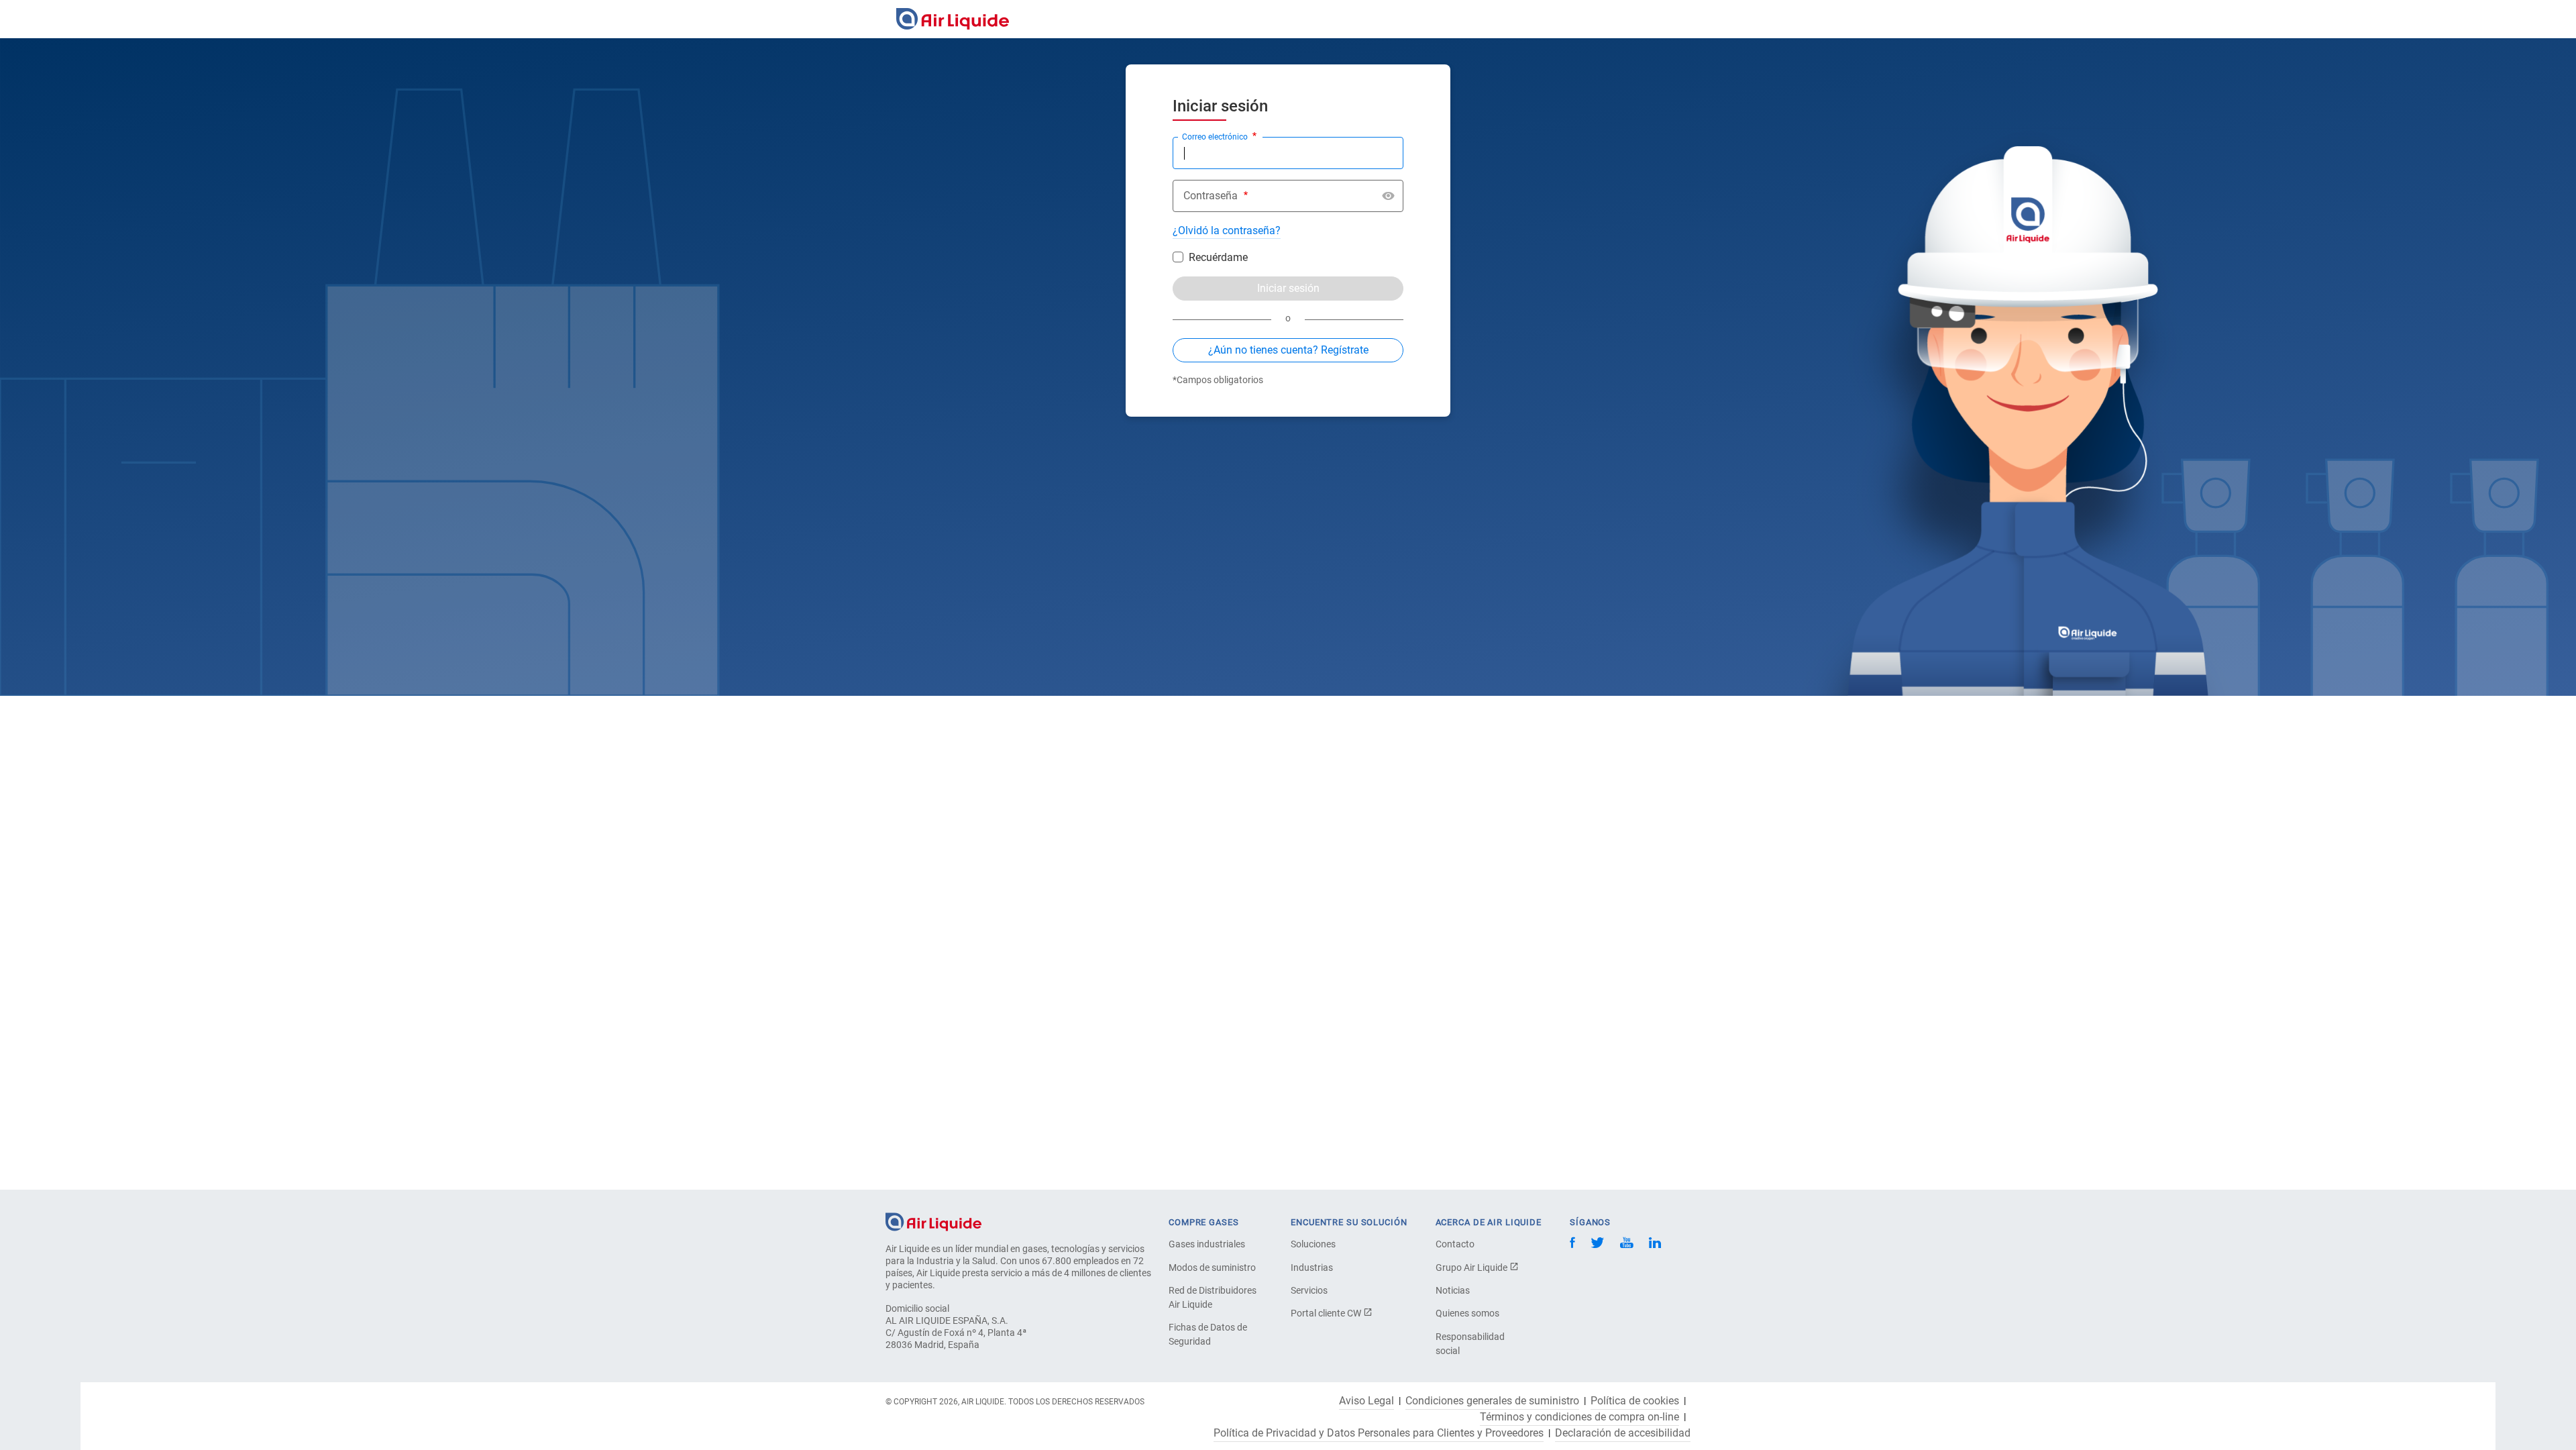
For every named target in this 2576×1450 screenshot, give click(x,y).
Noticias (1453, 1290)
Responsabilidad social (1470, 1344)
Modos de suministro (1212, 1267)
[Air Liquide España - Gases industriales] (953, 19)
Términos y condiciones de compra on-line (1579, 1417)
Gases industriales (1207, 1244)
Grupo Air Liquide (1472, 1267)
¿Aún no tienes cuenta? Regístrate (1288, 350)
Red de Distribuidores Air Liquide (1213, 1297)
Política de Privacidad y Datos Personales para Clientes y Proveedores (1379, 1433)
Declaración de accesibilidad (1623, 1433)
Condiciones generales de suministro (1492, 1401)
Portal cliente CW (1327, 1313)
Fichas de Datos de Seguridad (1208, 1334)
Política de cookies (1635, 1401)
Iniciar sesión (1288, 288)
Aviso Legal (1366, 1401)
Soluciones (1313, 1244)
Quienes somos (1467, 1313)
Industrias (1312, 1267)
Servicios (1309, 1290)
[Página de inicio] (933, 1221)
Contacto (1455, 1244)
